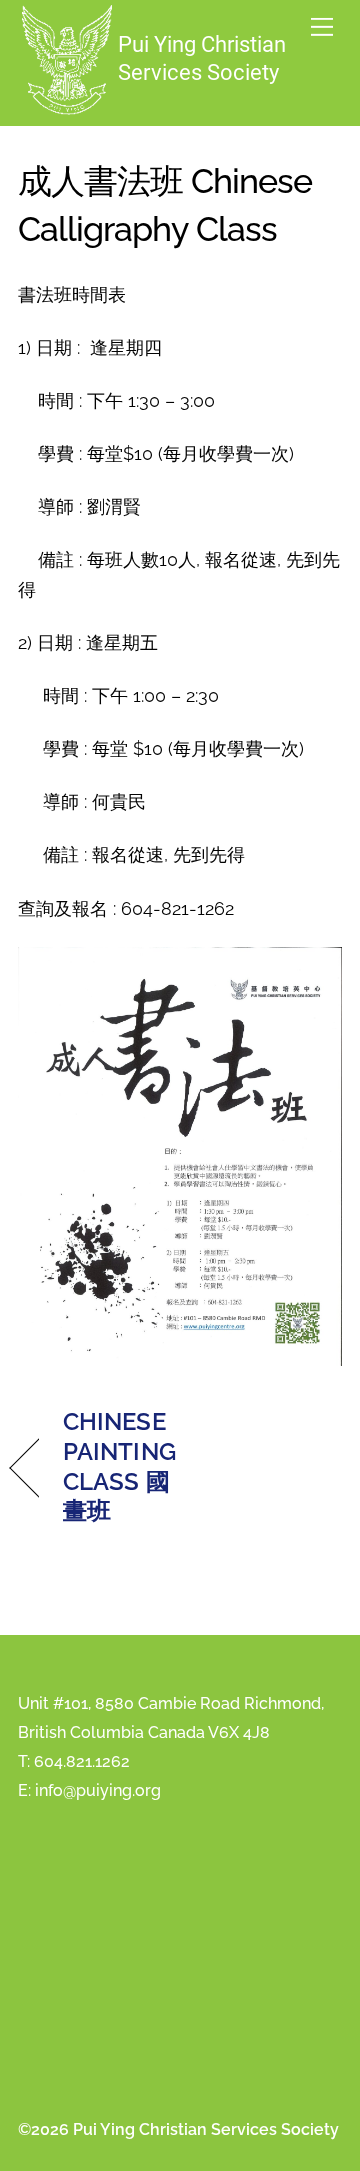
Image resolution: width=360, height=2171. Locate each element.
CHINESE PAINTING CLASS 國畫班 (119, 1466)
